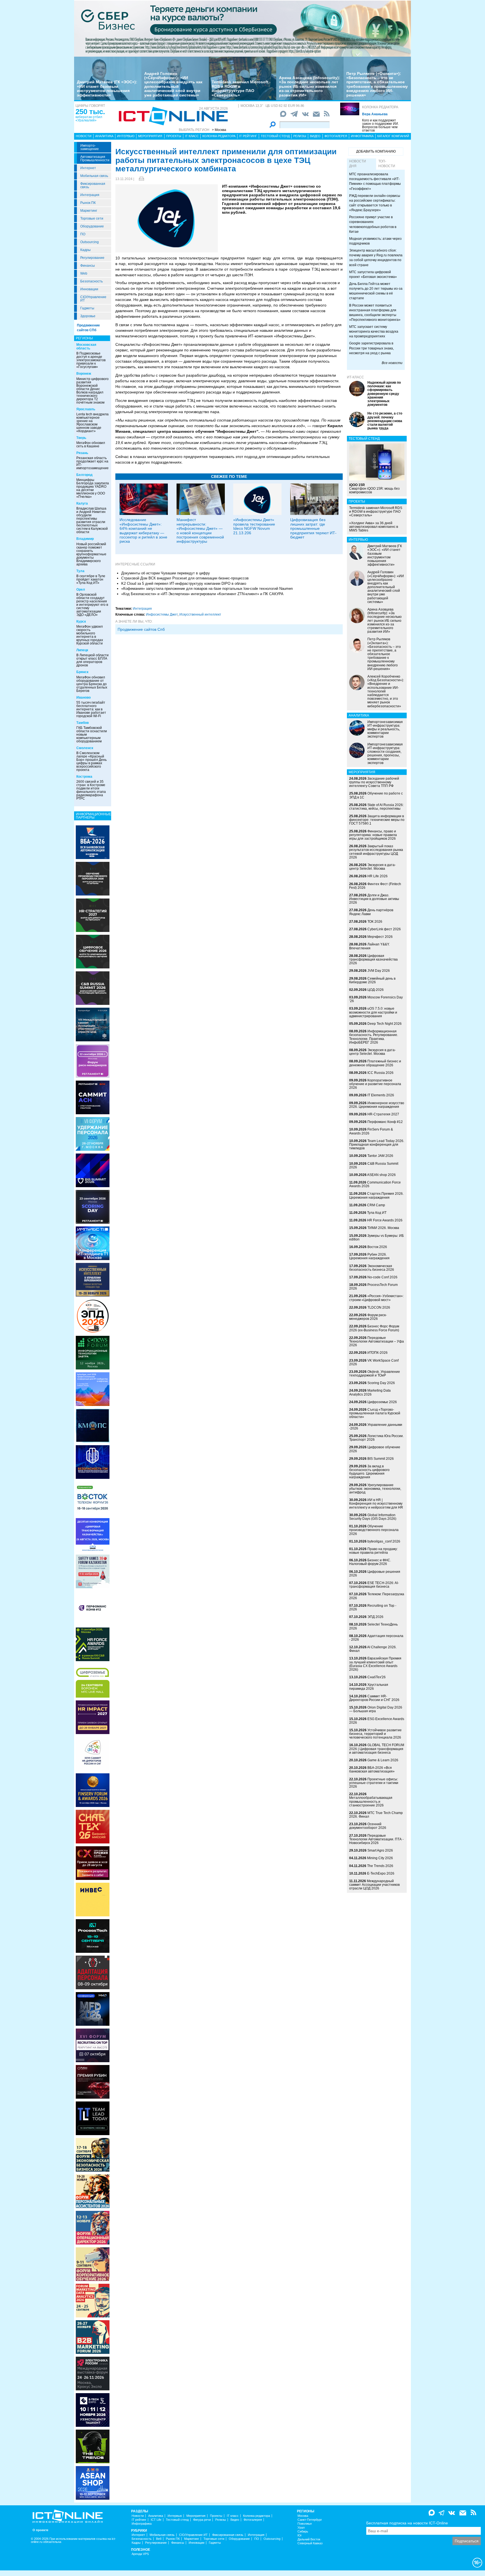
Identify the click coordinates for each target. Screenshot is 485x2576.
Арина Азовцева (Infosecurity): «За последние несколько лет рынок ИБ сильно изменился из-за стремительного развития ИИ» (310, 86)
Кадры (85, 250)
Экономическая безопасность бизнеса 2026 (372, 1268)
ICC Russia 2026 (380, 1073)
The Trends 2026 (380, 1866)
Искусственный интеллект (200, 614)
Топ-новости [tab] (387, 164)
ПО (83, 234)
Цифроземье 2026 (382, 1402)
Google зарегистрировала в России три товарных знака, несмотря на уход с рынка (371, 348)
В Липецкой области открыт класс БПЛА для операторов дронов (92, 660)
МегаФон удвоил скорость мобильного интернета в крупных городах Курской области (90, 635)
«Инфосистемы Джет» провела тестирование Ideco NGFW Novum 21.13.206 (254, 526)
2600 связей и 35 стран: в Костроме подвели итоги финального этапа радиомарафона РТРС (91, 790)
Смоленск (85, 748)
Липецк (82, 650)
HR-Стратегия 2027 (383, 1114)
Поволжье (305, 2524)
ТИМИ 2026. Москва (383, 1228)
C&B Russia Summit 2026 (374, 1165)
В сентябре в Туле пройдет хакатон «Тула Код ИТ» (91, 579)
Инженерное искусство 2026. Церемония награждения (377, 1105)
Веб (159, 2539)
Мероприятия (150, 136)
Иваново (83, 697)
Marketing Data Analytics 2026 (370, 1392)
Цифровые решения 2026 (375, 1574)
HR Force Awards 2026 (385, 1220)
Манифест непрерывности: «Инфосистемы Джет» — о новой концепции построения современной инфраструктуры (200, 530)
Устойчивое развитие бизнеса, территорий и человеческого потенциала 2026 (375, 1734)
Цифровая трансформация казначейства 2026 (373, 959)
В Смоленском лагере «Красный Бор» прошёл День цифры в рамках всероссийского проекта (91, 761)
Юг (300, 2535)
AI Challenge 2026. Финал (373, 1649)
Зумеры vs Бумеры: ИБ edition (377, 1238)
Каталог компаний (393, 136)
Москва (303, 2516)
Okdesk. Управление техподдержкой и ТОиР (375, 1374)
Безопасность (91, 281)
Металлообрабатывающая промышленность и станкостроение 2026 (371, 1801)
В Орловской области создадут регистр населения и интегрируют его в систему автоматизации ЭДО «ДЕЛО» (92, 605)
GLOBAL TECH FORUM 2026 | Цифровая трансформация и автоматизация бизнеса (377, 1749)
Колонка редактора (380, 107)
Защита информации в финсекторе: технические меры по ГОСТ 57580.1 (377, 820)
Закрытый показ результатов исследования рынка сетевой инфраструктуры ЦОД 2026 (376, 852)
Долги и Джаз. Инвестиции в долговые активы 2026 (374, 899)
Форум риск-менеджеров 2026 (368, 1317)
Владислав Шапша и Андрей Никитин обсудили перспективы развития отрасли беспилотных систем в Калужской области (92, 520)
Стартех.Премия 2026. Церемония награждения (376, 1195)
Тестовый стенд (275, 136)
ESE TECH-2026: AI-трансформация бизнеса (374, 1585)
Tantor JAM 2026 (380, 1156)
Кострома (84, 777)
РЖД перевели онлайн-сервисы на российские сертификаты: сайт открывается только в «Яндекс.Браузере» (375, 203)
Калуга (82, 503)
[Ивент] (93, 842)
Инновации (89, 289)
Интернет (88, 168)
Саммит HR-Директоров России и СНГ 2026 (374, 1698)
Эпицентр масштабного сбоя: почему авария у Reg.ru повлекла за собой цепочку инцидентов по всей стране (376, 258)
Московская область (86, 347)
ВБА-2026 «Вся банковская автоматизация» (372, 1770)
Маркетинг (89, 211)
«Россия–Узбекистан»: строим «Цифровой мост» (376, 1298)
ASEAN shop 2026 (381, 1175)
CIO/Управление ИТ (93, 299)
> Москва (219, 130)
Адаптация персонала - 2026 (376, 1638)
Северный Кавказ (310, 2543)
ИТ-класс (355, 377)
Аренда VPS (140, 2554)
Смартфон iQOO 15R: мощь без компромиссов (374, 489)
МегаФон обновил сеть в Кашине (91, 445)
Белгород (84, 475)
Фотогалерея (336, 136)
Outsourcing (90, 242)
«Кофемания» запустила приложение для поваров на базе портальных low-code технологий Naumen (207, 589)
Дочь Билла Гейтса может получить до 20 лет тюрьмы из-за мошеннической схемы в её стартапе (376, 291)
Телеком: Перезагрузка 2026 (377, 1596)
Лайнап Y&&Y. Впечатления (369, 946)
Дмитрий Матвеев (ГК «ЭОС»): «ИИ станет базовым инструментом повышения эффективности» (107, 88)
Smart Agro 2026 (380, 1850)
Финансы (88, 266)
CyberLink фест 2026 (384, 929)
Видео (315, 136)
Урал (301, 2528)
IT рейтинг (248, 136)
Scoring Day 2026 (381, 1383)
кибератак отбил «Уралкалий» (89, 119)
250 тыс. (90, 112)
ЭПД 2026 (375, 1617)
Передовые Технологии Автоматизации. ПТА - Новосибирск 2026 (376, 1839)
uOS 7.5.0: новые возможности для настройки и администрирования (373, 1012)
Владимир (85, 539)
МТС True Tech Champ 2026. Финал (376, 1815)
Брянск (82, 672)
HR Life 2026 (378, 876)
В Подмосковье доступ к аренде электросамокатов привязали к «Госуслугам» (91, 360)
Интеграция (90, 195)
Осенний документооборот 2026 (368, 1826)
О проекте (40, 2530)
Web (84, 273)
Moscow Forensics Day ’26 (376, 999)
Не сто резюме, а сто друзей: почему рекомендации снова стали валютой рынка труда (385, 421)
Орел (81, 590)
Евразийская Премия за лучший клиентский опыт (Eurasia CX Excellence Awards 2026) (375, 1664)
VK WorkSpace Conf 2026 (374, 1362)
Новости (84, 136)
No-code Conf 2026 (382, 1277)
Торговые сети (92, 218)
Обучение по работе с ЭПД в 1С (376, 795)
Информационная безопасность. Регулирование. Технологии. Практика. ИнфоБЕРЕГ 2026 (374, 1037)
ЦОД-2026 (376, 990)
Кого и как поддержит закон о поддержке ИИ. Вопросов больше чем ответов (380, 125)
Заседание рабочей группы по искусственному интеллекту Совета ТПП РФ (374, 782)
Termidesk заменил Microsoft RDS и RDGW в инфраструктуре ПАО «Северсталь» (240, 88)
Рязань (82, 453)
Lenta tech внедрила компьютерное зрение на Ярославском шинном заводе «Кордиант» (92, 423)
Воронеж (84, 374)
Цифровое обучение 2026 (375, 1449)
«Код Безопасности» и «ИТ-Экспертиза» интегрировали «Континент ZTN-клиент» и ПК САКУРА (202, 594)
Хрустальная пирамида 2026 (369, 1687)
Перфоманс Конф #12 (385, 1122)
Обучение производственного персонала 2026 (374, 1530)
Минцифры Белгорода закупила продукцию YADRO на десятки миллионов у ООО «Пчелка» (93, 488)
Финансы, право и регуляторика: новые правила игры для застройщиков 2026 (373, 835)
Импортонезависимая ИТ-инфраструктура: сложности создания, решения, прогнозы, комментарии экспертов (385, 754)
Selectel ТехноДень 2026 (373, 1626)
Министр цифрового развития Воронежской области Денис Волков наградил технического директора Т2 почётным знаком (92, 391)
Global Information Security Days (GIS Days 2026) (373, 1517)
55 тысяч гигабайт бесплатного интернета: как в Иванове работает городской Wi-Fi (91, 709)
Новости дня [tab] (358, 164)
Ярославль (86, 409)
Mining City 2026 (380, 1858)
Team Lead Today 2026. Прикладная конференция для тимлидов (377, 1145)
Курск (81, 621)
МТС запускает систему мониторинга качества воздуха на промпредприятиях (374, 332)
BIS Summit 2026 (381, 1459)
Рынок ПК (88, 203)
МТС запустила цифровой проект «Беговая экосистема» (373, 274)
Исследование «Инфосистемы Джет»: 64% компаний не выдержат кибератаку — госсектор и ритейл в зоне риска (143, 530)
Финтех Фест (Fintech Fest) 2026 (375, 886)
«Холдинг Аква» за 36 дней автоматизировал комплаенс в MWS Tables (374, 527)
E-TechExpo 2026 (381, 1873)
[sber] (242, 28)
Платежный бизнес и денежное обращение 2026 (375, 1063)
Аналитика (104, 136)
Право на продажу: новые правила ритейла (373, 1551)
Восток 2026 (377, 1247)
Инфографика (362, 136)
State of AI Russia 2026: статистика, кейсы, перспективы (376, 807)
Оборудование (92, 226)
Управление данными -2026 (376, 1427)
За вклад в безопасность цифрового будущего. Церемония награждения (369, 1472)
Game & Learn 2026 (383, 1760)
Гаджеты (87, 308)
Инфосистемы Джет (162, 614)
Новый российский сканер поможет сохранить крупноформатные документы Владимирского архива (91, 554)
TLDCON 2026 (379, 1307)
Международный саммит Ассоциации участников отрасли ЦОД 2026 (374, 1885)
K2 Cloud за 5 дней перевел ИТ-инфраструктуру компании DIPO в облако (184, 583)
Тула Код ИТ (377, 1213)
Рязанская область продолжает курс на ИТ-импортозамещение (92, 463)
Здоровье (88, 316)
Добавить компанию (376, 151)
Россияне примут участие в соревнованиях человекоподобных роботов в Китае (373, 224)
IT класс (192, 136)
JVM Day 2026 (379, 971)
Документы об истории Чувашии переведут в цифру (166, 573)
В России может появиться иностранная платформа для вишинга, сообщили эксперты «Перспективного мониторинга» (375, 313)
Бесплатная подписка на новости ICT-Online (407, 2523)
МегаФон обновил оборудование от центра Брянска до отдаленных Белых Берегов (92, 684)
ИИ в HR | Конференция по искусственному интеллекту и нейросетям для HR (376, 1504)
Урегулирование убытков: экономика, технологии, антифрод (375, 1489)
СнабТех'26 (377, 1677)
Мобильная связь (94, 176)
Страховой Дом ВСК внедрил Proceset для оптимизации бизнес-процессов (185, 578)
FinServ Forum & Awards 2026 (371, 1131)
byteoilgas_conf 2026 (384, 1541)
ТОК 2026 (375, 922)
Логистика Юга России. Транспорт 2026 (376, 1438)
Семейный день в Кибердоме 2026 (372, 980)
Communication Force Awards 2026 (375, 1184)
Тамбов (83, 723)
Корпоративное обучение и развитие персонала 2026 (375, 1084)
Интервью (126, 136)
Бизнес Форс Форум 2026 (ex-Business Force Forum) (374, 1328)
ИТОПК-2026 (378, 1353)
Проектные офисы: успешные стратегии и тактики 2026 (374, 1783)
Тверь (81, 438)
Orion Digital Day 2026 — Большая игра (376, 1709)
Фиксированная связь (93, 185)
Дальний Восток (309, 2539)
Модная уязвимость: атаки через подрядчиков (375, 241)
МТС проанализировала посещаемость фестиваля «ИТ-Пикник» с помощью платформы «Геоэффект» (375, 181)
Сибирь (303, 2532)
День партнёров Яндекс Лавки (371, 912)
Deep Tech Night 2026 (385, 1024)
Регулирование (92, 258)
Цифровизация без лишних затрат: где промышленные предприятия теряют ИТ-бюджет (313, 528)
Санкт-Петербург (310, 2520)
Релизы (300, 136)
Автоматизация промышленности (95, 158)
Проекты (174, 136)
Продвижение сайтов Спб (141, 629)
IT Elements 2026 (381, 1095)
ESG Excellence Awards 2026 (377, 1721)
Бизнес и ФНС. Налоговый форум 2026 (370, 1562)
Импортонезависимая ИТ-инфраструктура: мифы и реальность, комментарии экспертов (385, 729)
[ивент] (93, 2483)
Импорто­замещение (90, 147)
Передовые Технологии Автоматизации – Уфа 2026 (377, 1341)
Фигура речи (202, 2520)
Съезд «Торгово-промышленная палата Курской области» (375, 1413)
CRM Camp (376, 1205)
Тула (80, 571)
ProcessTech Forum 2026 (373, 1287)
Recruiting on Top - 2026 (373, 1607)
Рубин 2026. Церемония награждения (369, 1256)
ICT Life (156, 2520)
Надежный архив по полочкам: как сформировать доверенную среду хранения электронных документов (384, 394)
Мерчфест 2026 (380, 937)
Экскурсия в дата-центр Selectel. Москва (372, 867)
